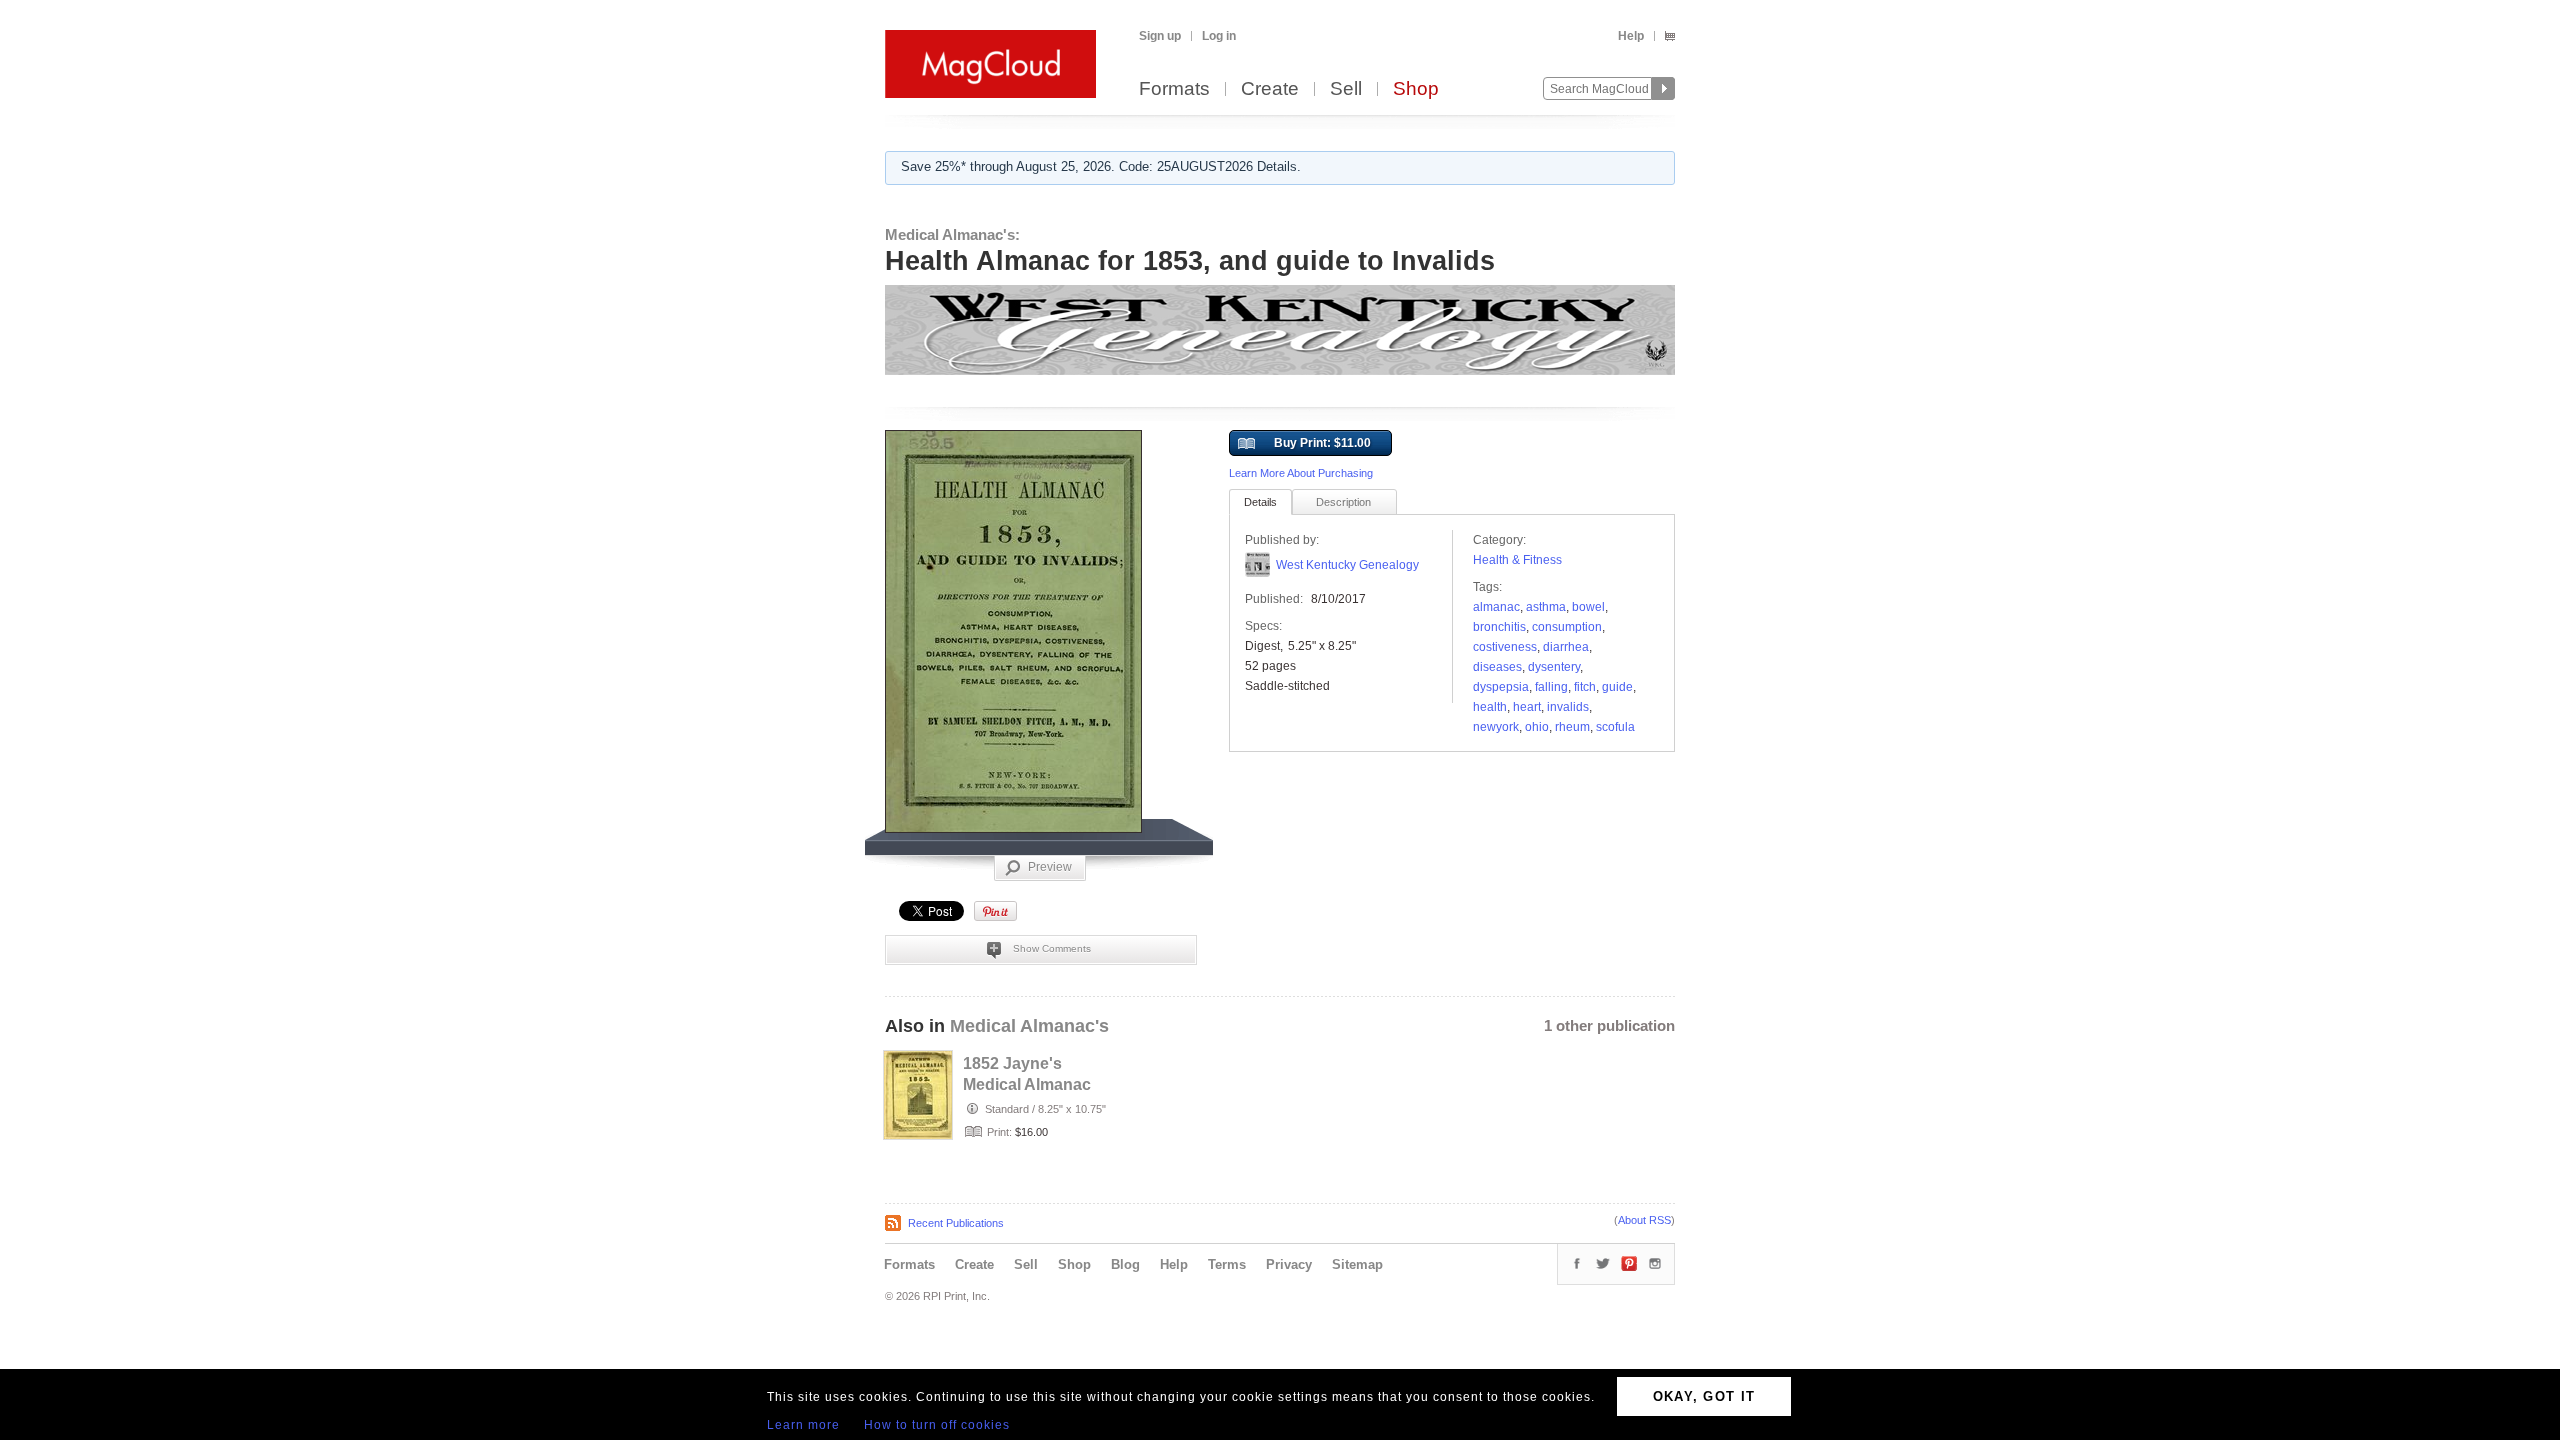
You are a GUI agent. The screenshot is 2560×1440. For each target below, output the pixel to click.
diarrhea (1566, 647)
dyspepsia (1501, 687)
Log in (1219, 36)
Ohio (1537, 727)
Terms (1227, 1264)
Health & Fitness (1517, 560)
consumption (1567, 627)
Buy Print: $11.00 (1322, 443)
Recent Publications (956, 1223)
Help (1631, 36)
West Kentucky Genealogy (1347, 565)
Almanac (1496, 607)
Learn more (803, 1425)
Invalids (1568, 707)
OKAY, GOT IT (1704, 1396)
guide (1617, 687)
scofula (1615, 727)
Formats (1174, 89)
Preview (1050, 867)
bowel (1588, 607)
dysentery (1554, 667)
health (1490, 707)
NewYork (1496, 727)
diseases (1497, 667)
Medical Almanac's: (952, 234)
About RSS (1644, 1220)
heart (1527, 707)
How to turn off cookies (937, 1425)
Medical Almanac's (1029, 1026)
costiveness (1505, 647)
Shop (1416, 89)
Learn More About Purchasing (1301, 473)
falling (1551, 687)
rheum (1572, 727)
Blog (1125, 1264)
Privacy (1289, 1264)
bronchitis (1499, 627)
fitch (1585, 687)
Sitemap (1357, 1264)
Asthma (1546, 607)
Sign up (1160, 36)
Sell (1346, 89)
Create (1270, 89)
